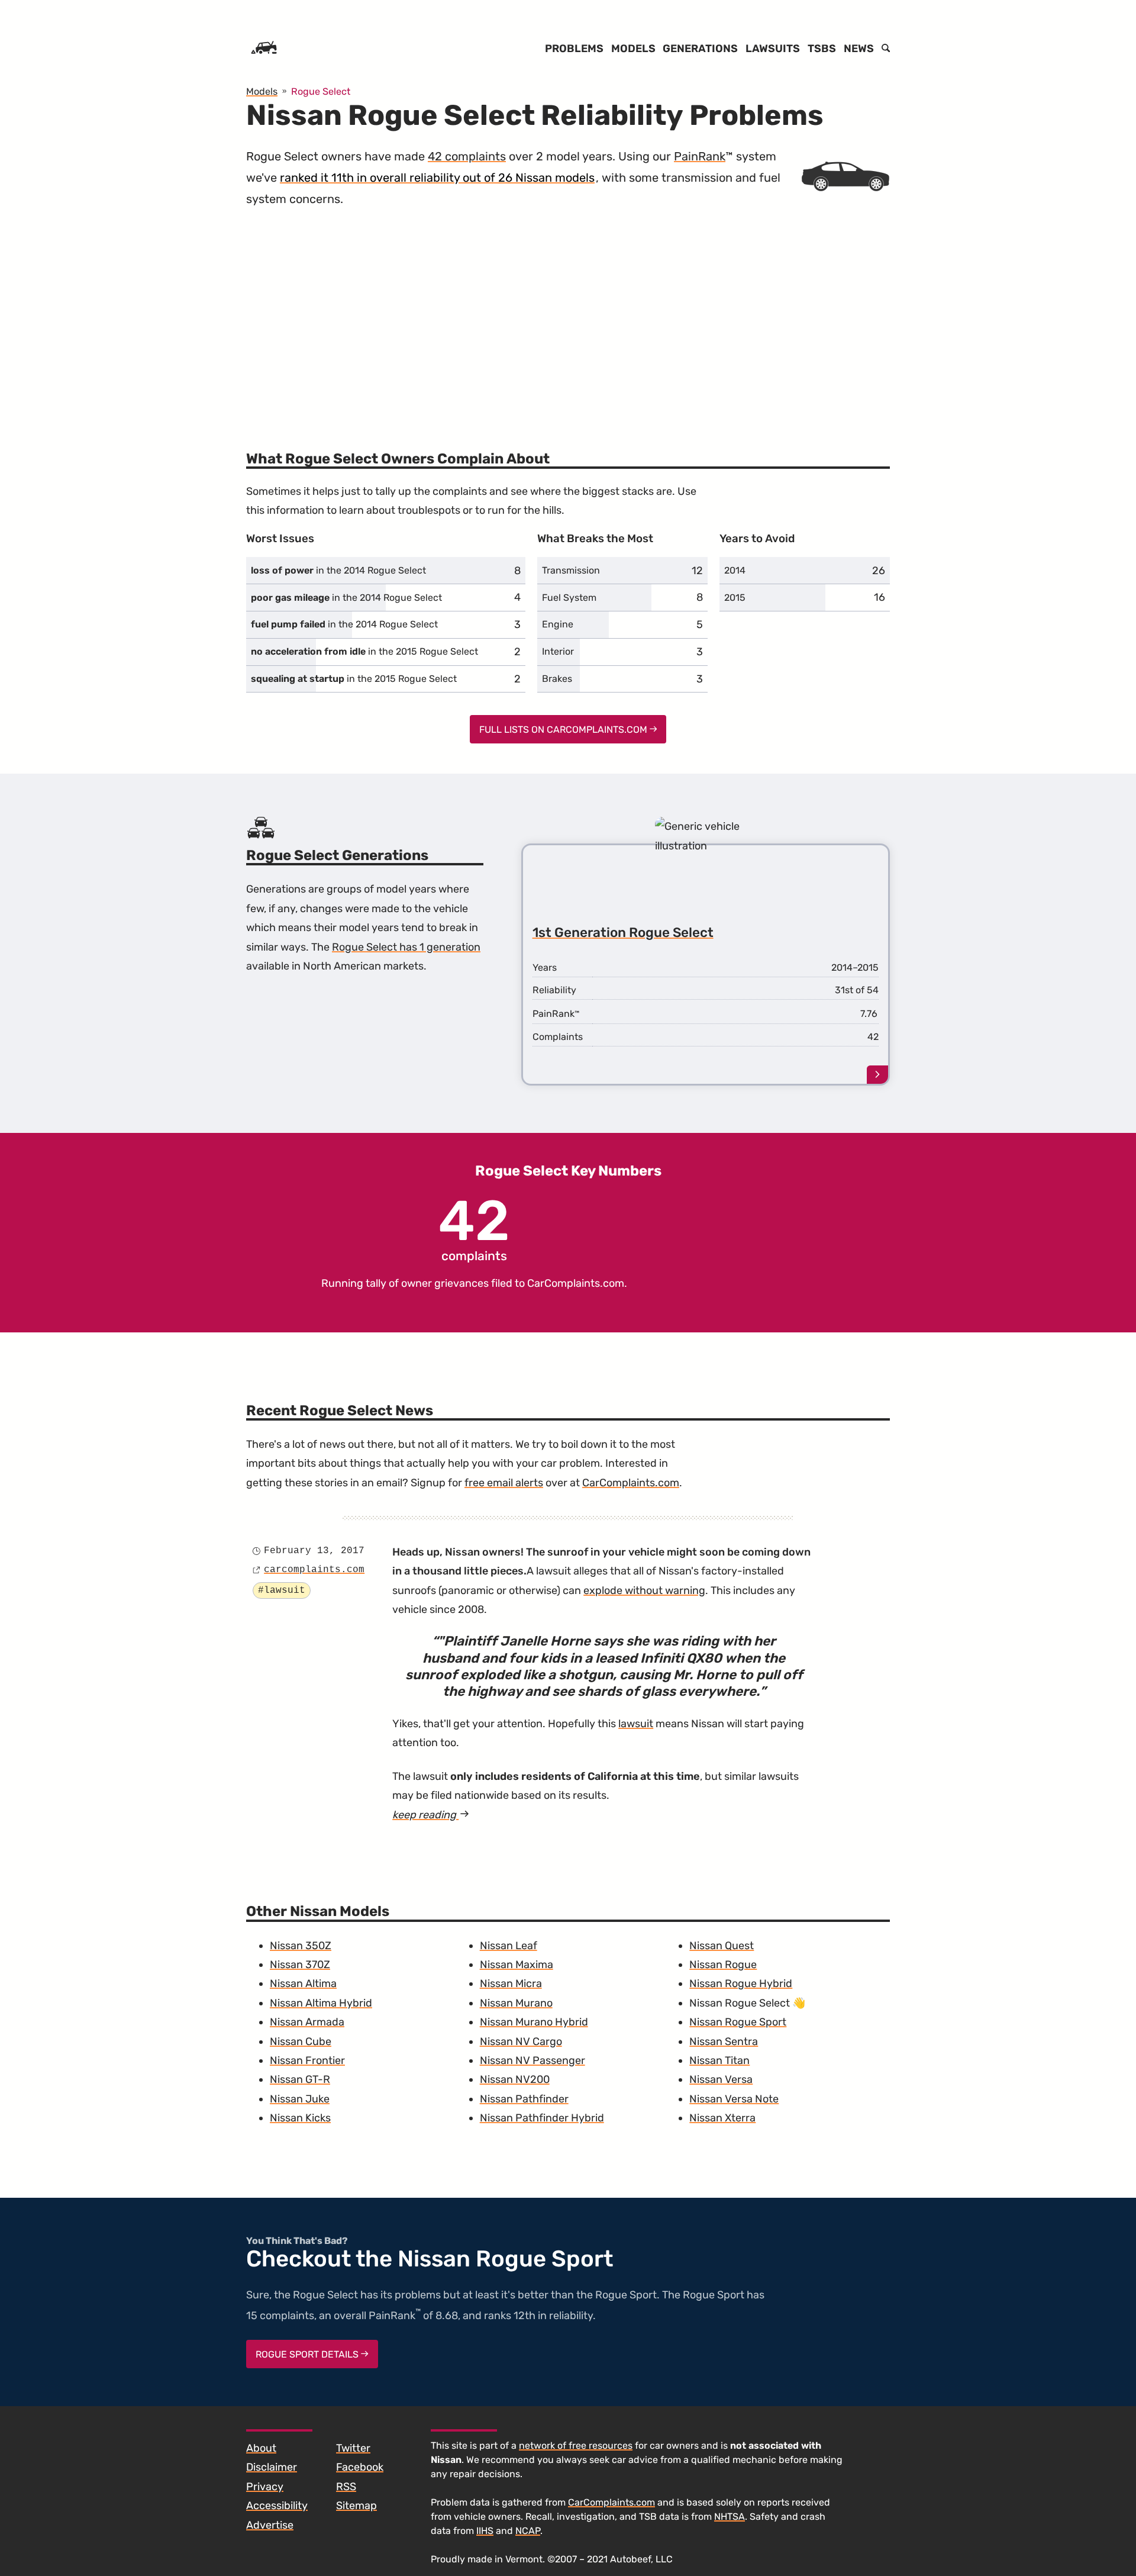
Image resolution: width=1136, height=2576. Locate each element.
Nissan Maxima (517, 1965)
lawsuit (636, 1724)
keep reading (431, 1815)
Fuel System (569, 598)
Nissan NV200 (515, 2079)
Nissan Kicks (300, 2118)
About (261, 2448)
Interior (558, 651)
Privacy (265, 2487)
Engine (558, 624)
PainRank (700, 156)
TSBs (822, 49)
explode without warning (644, 1590)
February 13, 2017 (314, 1551)
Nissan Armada (307, 2022)
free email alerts (504, 1483)
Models (633, 49)
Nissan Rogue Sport (738, 2022)
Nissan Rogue (723, 1965)
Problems (574, 49)
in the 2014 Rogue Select (338, 570)
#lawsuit (282, 1590)
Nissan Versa (721, 2079)
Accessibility (277, 2506)
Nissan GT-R (300, 2079)
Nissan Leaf (509, 1946)
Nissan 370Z (300, 1965)
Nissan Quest (722, 1946)
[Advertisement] (568, 323)
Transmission (571, 570)
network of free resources (576, 2445)
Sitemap (356, 2506)
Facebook (360, 2467)
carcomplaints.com (314, 1570)
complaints (474, 1228)
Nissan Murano (516, 2003)
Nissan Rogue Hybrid (741, 1983)
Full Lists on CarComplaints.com (564, 730)
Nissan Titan (719, 2060)
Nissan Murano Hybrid (534, 2022)
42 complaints (467, 156)
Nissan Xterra (722, 2118)
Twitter (353, 2448)
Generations (700, 49)
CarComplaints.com (576, 1283)
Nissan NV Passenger (532, 2060)
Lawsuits (773, 49)
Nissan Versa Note (734, 2099)
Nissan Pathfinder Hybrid (542, 2118)
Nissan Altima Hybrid (321, 2003)
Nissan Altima (303, 1983)
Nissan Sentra (724, 2042)
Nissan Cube (301, 2042)
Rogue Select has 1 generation (406, 947)
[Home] (264, 49)
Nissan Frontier (307, 2060)
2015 (735, 598)
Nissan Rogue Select (740, 2003)
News (859, 49)
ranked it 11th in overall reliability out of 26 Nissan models (437, 178)
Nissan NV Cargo (521, 2042)
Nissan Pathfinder (524, 2099)
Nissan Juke (300, 2099)
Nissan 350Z (301, 1946)
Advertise (270, 2525)
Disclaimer (272, 2467)
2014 (735, 570)
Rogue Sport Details (308, 2354)
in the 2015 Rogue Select (364, 651)
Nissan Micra (511, 1983)
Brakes (557, 679)
